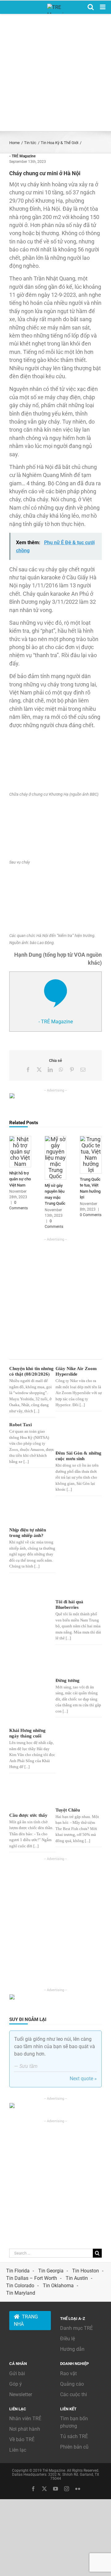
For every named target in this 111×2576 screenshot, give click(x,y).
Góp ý (16, 2384)
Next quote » (83, 2079)
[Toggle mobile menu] (103, 7)
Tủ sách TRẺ (74, 2436)
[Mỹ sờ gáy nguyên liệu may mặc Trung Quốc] (56, 1139)
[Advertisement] (55, 72)
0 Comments (91, 1215)
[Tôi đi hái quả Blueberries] (78, 1549)
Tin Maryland (21, 2293)
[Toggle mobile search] (91, 7)
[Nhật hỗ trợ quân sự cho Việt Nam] (20, 1139)
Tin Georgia (51, 2271)
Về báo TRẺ (22, 2439)
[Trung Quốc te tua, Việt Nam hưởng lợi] (91, 1139)
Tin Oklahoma (58, 2286)
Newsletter (21, 2394)
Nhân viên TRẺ (25, 2419)
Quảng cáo (72, 2384)
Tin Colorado (20, 2286)
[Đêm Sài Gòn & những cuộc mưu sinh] (78, 1435)
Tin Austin (77, 2278)
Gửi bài (17, 2373)
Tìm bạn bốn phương (74, 2422)
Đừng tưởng (68, 1680)
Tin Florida (18, 2271)
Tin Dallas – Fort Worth (32, 2278)
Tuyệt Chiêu (68, 1810)
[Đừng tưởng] (78, 1663)
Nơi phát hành (25, 2429)
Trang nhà (26, 2320)
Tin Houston (86, 2271)
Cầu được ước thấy (28, 1815)
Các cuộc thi (74, 2394)
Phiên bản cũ (74, 2447)
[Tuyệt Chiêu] (78, 1792)
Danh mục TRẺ (76, 2328)
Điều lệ (68, 2339)
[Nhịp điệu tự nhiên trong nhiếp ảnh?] (31, 1513)
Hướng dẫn (72, 2349)
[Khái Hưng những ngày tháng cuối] (31, 1688)
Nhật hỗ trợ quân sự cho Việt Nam (20, 1179)
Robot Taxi (21, 1425)
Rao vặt (68, 2373)
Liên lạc (18, 2450)
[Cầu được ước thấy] (31, 1794)
